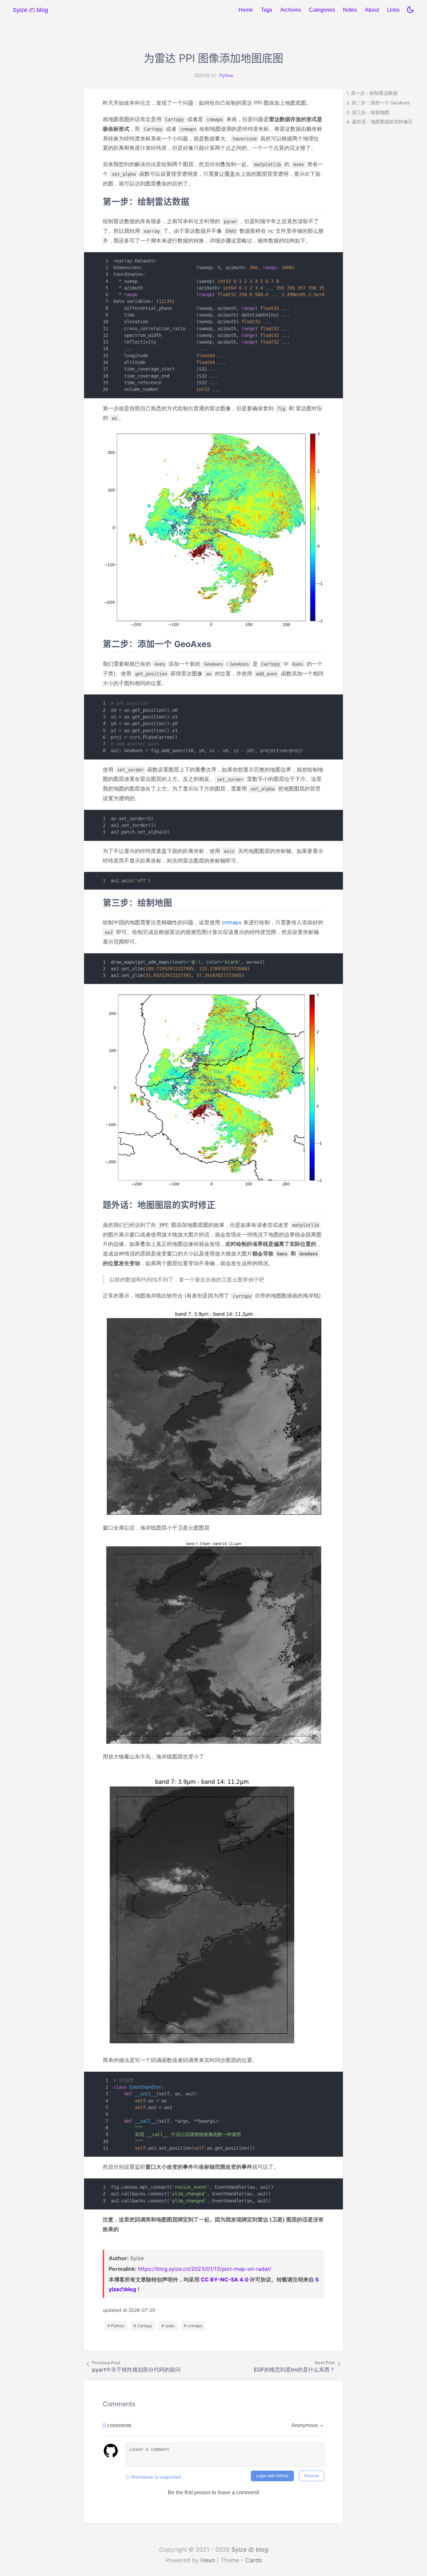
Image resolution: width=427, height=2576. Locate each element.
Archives (291, 10)
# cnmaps (193, 2326)
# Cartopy (143, 2326)
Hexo (208, 2560)
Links (393, 10)
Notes (350, 10)
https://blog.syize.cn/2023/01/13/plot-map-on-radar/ (204, 2269)
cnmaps (232, 922)
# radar (168, 2326)
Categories (322, 10)
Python (226, 76)
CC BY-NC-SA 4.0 (225, 2279)
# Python (116, 2326)
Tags (267, 10)
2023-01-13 (205, 76)
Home (246, 10)
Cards (254, 2560)
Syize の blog (250, 2549)
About (372, 10)
